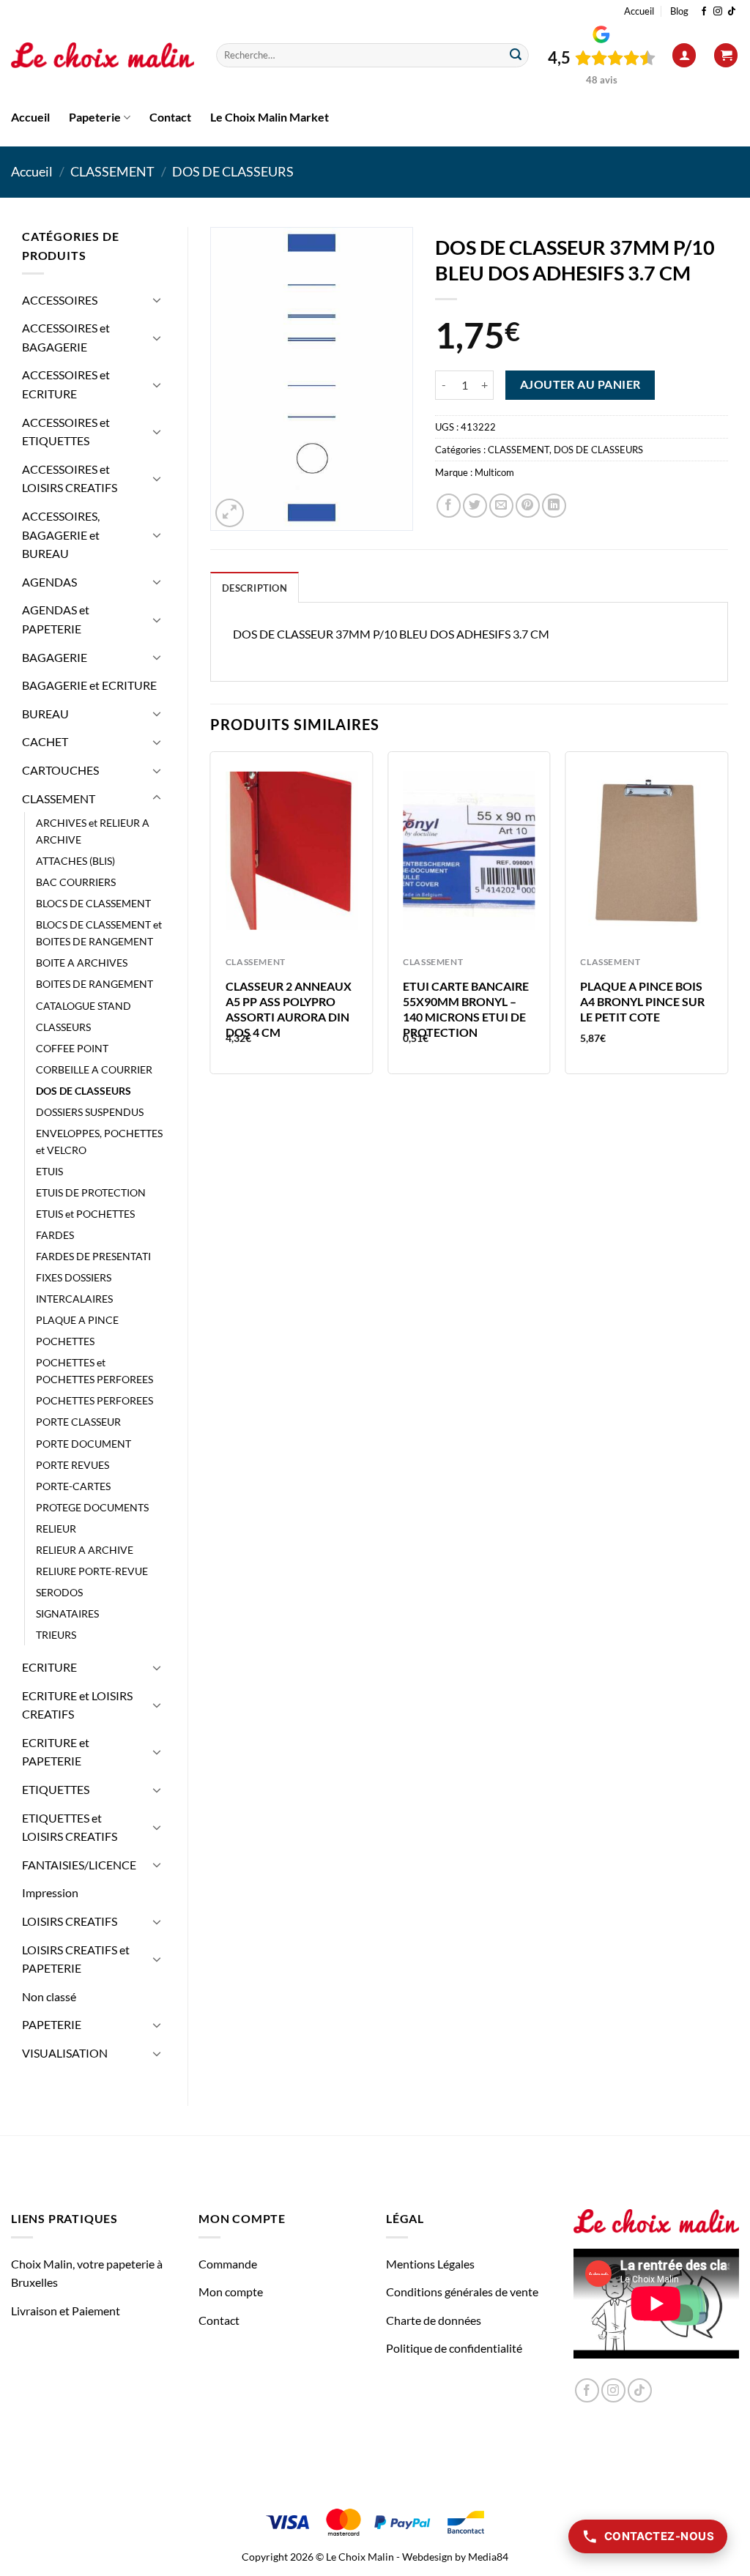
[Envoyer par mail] (501, 506)
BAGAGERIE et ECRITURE (89, 685)
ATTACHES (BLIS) (75, 861)
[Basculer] (157, 299)
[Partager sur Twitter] (475, 506)
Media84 (488, 2557)
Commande (228, 2264)
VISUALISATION (65, 2053)
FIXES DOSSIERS (74, 1277)
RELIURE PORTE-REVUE (92, 1571)
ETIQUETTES (56, 1789)
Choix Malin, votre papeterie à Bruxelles (87, 2273)
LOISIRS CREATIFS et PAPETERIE (76, 1959)
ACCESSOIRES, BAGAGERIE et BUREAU (61, 535)
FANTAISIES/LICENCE (79, 1865)
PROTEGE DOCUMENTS (92, 1507)
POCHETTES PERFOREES (94, 1400)
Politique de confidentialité (454, 2348)
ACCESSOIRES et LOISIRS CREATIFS (70, 479)
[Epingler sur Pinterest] (528, 506)
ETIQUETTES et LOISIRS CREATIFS (70, 1827)
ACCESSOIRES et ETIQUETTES (66, 432)
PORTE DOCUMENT (83, 1444)
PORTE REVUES (73, 1465)
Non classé (49, 1996)
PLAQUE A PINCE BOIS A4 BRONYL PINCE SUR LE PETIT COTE (642, 1001)
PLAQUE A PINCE (77, 1320)
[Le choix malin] (103, 56)
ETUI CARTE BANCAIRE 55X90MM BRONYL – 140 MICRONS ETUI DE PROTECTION (466, 1009)
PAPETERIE (52, 2024)
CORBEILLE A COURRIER (94, 1069)
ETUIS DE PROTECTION (91, 1192)
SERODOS (59, 1592)
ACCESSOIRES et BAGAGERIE (66, 337)
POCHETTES (65, 1341)
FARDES (55, 1235)
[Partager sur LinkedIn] (554, 506)
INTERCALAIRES (74, 1299)
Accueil (639, 11)
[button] (684, 55)
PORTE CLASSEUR (78, 1422)
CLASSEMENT (112, 171)
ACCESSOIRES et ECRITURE (66, 384)
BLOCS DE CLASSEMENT (93, 903)
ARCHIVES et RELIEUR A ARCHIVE (93, 831)
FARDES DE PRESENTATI (93, 1256)
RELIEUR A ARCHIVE (85, 1550)
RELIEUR (56, 1529)
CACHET (45, 741)
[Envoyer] (516, 56)
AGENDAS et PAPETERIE (56, 619)
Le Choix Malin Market (270, 117)
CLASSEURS (63, 1027)
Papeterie (95, 117)
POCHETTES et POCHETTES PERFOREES (94, 1371)
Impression (50, 1892)
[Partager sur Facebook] (449, 506)
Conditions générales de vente (462, 2292)
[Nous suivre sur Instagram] (718, 12)
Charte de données (434, 2320)
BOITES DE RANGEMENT (94, 984)
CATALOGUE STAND (83, 1006)
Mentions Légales (430, 2264)
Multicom (494, 472)
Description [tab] (255, 588)
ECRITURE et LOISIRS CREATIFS (77, 1705)
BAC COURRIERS (76, 882)
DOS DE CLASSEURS (233, 171)
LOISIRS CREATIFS (70, 1921)
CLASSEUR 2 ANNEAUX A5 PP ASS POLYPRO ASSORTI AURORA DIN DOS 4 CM (289, 1009)
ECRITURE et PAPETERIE (56, 1752)
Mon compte (231, 2292)
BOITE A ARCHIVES (82, 963)
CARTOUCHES (60, 770)
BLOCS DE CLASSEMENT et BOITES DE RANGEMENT (99, 933)
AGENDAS (49, 582)
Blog (679, 11)
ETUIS (49, 1171)
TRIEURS (56, 1635)
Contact (170, 117)
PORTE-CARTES (73, 1486)
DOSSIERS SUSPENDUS (90, 1112)
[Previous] (211, 919)
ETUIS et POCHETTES (85, 1214)
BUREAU (45, 714)
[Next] (727, 919)
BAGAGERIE (55, 657)
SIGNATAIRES (67, 1613)
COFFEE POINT (72, 1048)
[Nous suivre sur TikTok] (732, 12)
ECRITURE (49, 1667)
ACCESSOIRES (60, 300)
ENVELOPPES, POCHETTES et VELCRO (99, 1142)
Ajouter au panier (580, 384)
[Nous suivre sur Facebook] (704, 12)
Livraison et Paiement (66, 2311)
